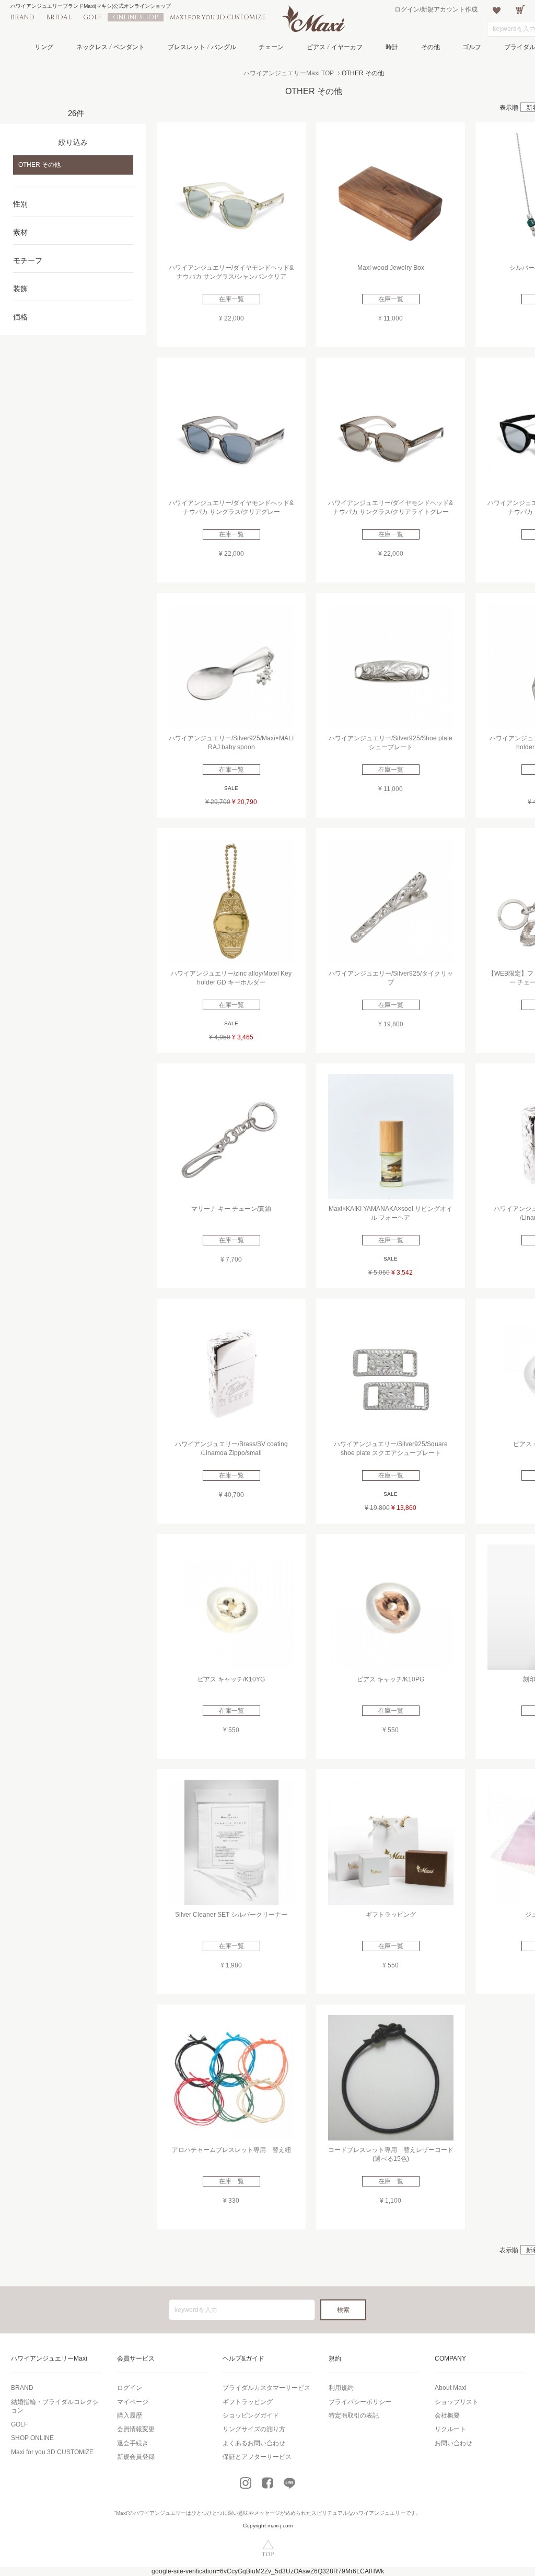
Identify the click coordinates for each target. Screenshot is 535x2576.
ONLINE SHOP (136, 17)
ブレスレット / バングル (202, 47)
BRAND (22, 17)
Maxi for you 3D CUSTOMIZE (218, 17)
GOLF (92, 17)
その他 (431, 47)
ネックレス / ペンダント (111, 47)
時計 (392, 47)
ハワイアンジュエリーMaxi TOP (289, 73)
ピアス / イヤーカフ (335, 47)
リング (44, 47)
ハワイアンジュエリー (160, 2513)
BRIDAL (59, 17)
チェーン (271, 47)
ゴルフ (472, 47)
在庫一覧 (231, 299)
